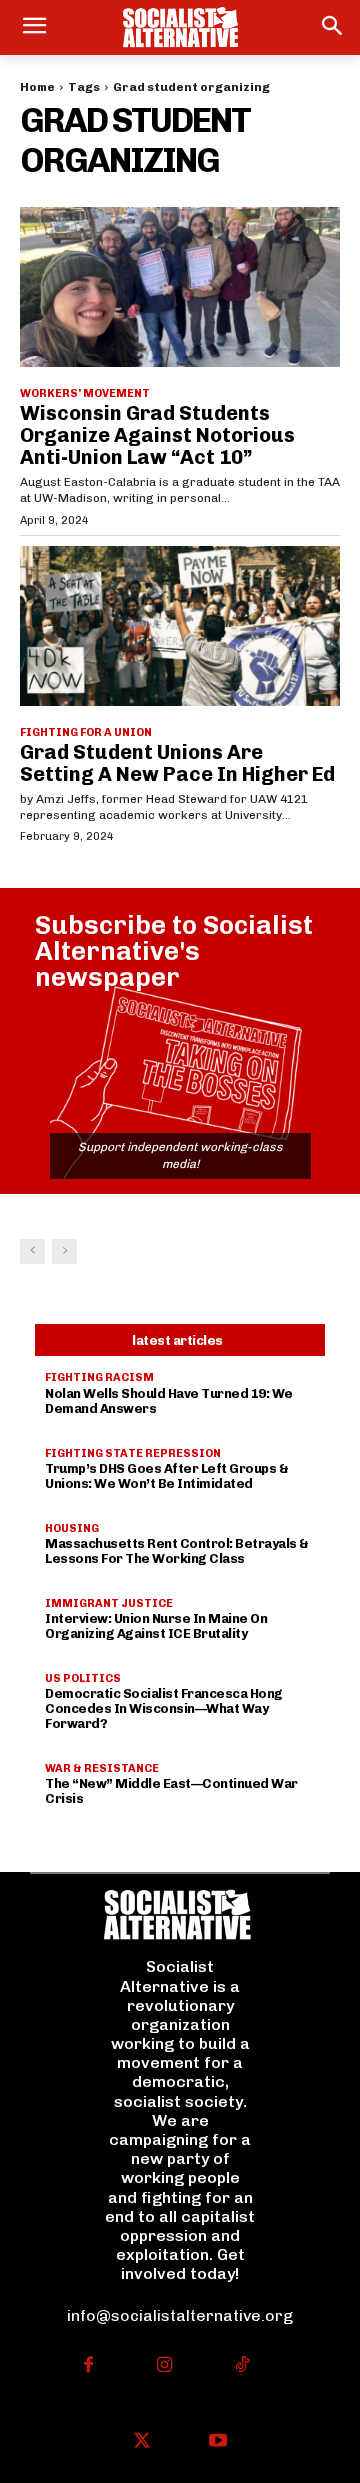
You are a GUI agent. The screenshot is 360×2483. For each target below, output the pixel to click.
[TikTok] (241, 2366)
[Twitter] (141, 2442)
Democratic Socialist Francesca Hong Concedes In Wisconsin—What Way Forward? (164, 1708)
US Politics (83, 1678)
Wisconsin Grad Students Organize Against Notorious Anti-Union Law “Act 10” (157, 435)
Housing (72, 1528)
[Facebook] (88, 2366)
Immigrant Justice (109, 1603)
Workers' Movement (85, 393)
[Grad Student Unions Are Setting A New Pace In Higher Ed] (180, 626)
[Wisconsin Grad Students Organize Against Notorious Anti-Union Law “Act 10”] (180, 287)
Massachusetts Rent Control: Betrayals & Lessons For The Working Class (177, 1551)
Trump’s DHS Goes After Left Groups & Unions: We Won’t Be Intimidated (166, 1476)
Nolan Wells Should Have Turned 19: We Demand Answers (169, 1401)
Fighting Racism (99, 1377)
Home (37, 87)
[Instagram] (165, 2366)
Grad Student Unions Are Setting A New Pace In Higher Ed (177, 763)
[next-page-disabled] (64, 1251)
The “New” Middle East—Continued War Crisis (171, 1791)
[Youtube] (218, 2442)
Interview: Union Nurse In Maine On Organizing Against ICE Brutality (156, 1626)
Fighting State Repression (133, 1453)
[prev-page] (32, 1251)
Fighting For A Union (86, 732)
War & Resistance (102, 1768)
